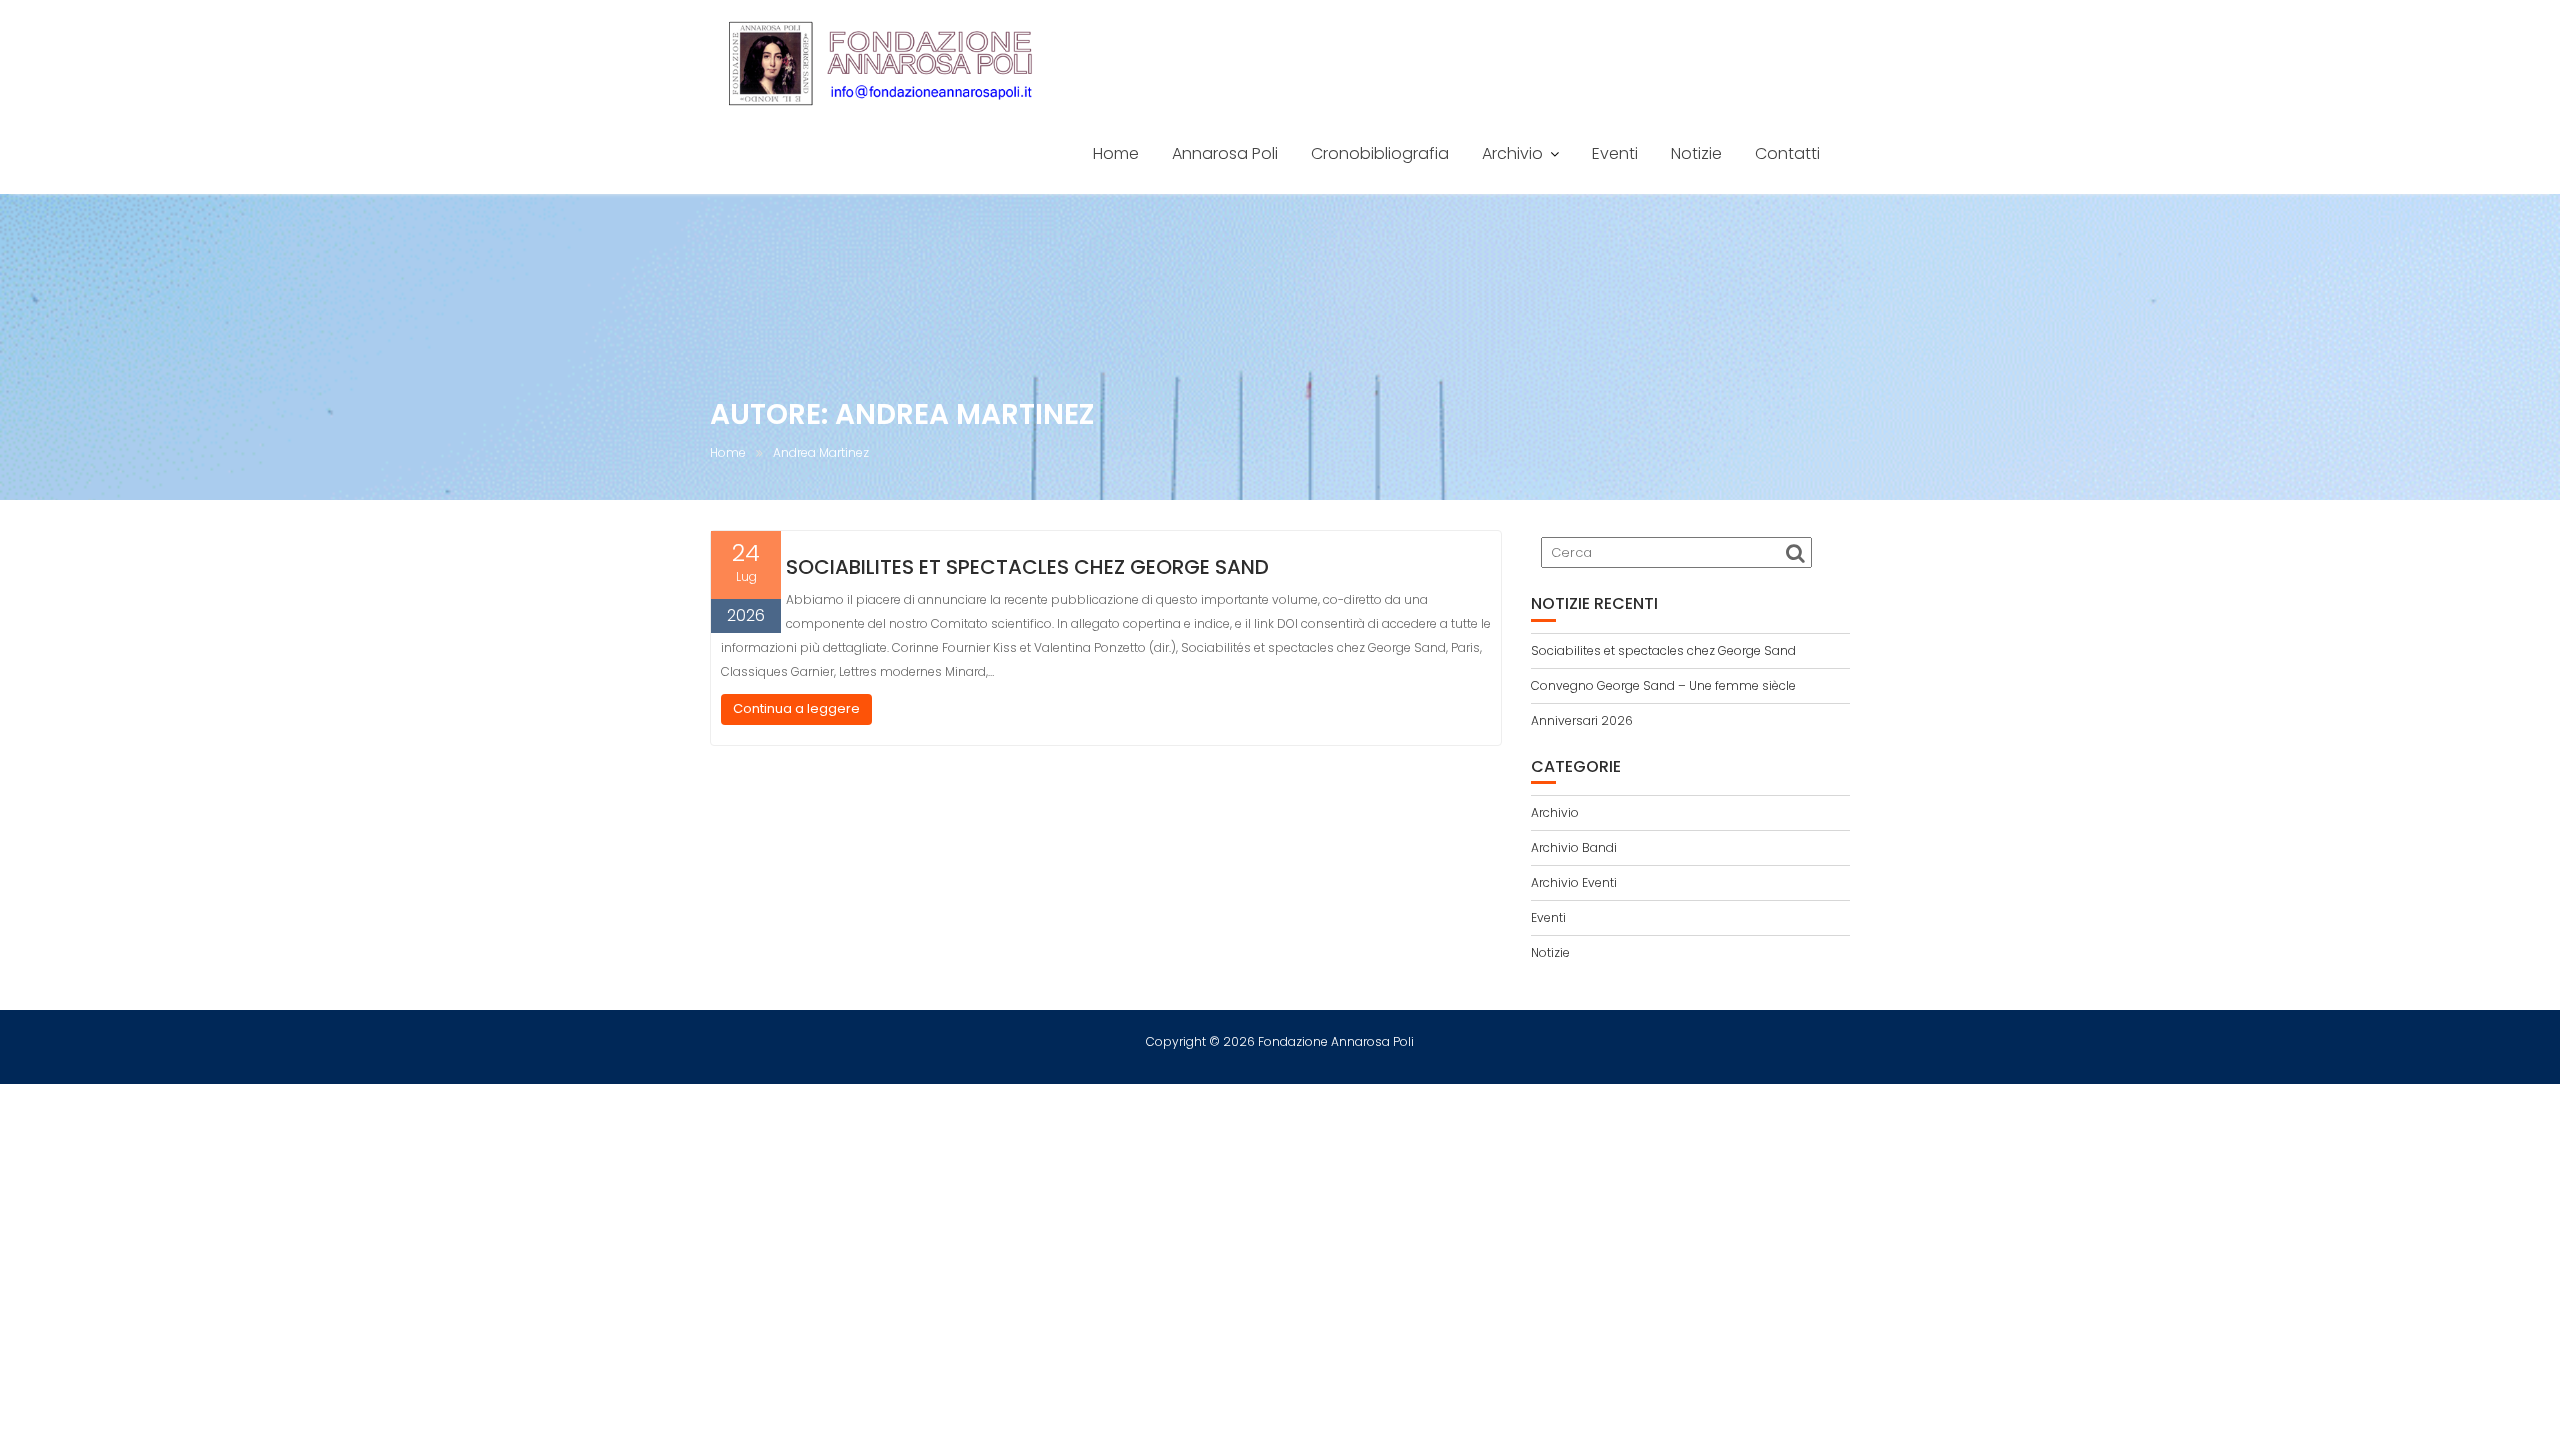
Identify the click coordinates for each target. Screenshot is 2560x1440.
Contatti (1787, 153)
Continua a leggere (796, 708)
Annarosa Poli (1225, 153)
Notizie (1696, 153)
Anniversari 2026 (1582, 720)
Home (1116, 153)
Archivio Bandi (1574, 847)
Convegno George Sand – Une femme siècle (1663, 685)
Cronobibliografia (1380, 153)
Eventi (1615, 153)
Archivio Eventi (1574, 882)
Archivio (1512, 153)
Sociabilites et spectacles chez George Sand (1027, 567)
